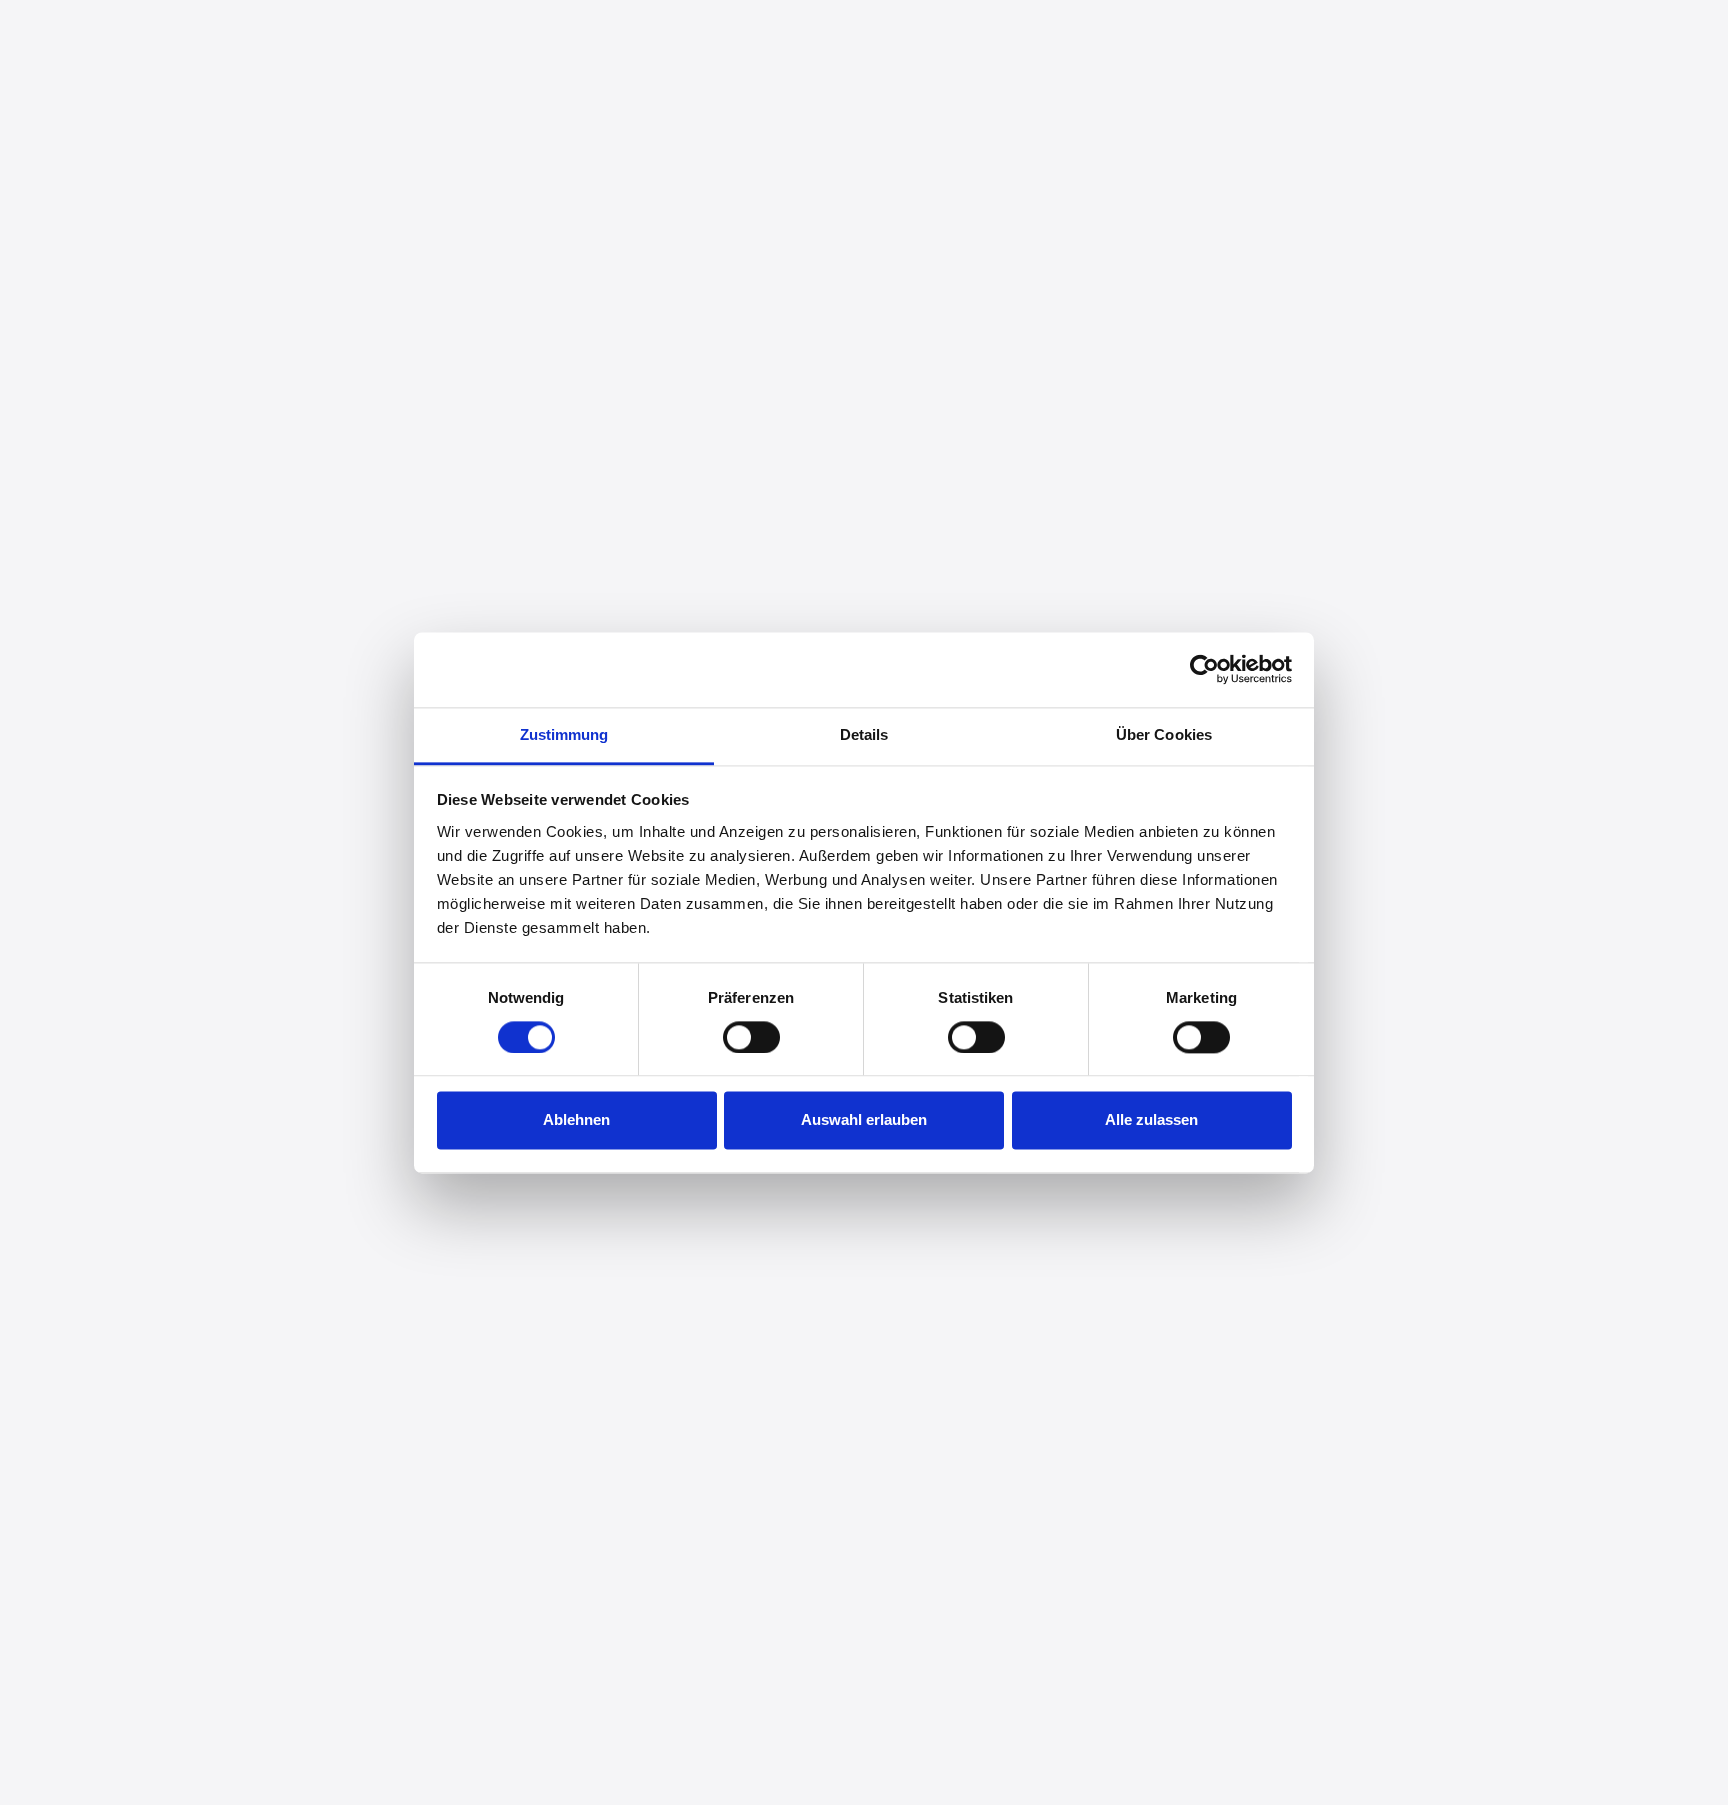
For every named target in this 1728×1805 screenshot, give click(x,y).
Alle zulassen (1151, 1120)
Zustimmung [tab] (564, 734)
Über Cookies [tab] (1164, 734)
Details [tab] (864, 734)
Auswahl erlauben (864, 1120)
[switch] (751, 1037)
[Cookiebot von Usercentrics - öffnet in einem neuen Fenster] (1204, 669)
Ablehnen (576, 1120)
